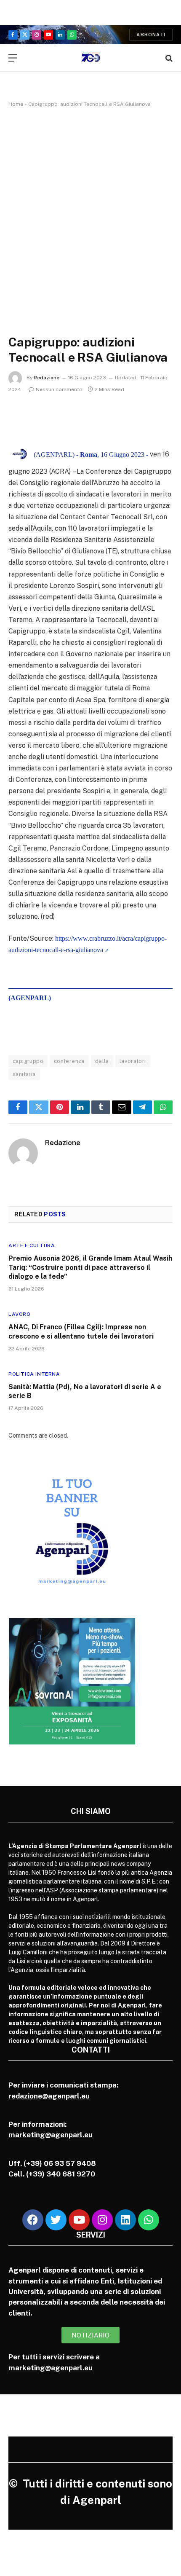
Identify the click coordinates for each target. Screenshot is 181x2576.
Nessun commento (59, 389)
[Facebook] (33, 2220)
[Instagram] (102, 2220)
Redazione (47, 378)
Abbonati (151, 35)
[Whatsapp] (149, 2220)
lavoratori (133, 1061)
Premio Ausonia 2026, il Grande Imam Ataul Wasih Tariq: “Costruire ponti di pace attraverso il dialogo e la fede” (90, 1268)
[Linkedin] (125, 2220)
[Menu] (13, 58)
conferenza (69, 1061)
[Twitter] (56, 2220)
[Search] (168, 58)
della (102, 1061)
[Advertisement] (90, 212)
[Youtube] (79, 2220)
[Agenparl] (91, 58)
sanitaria (24, 1074)
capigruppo (28, 1061)
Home (16, 104)
